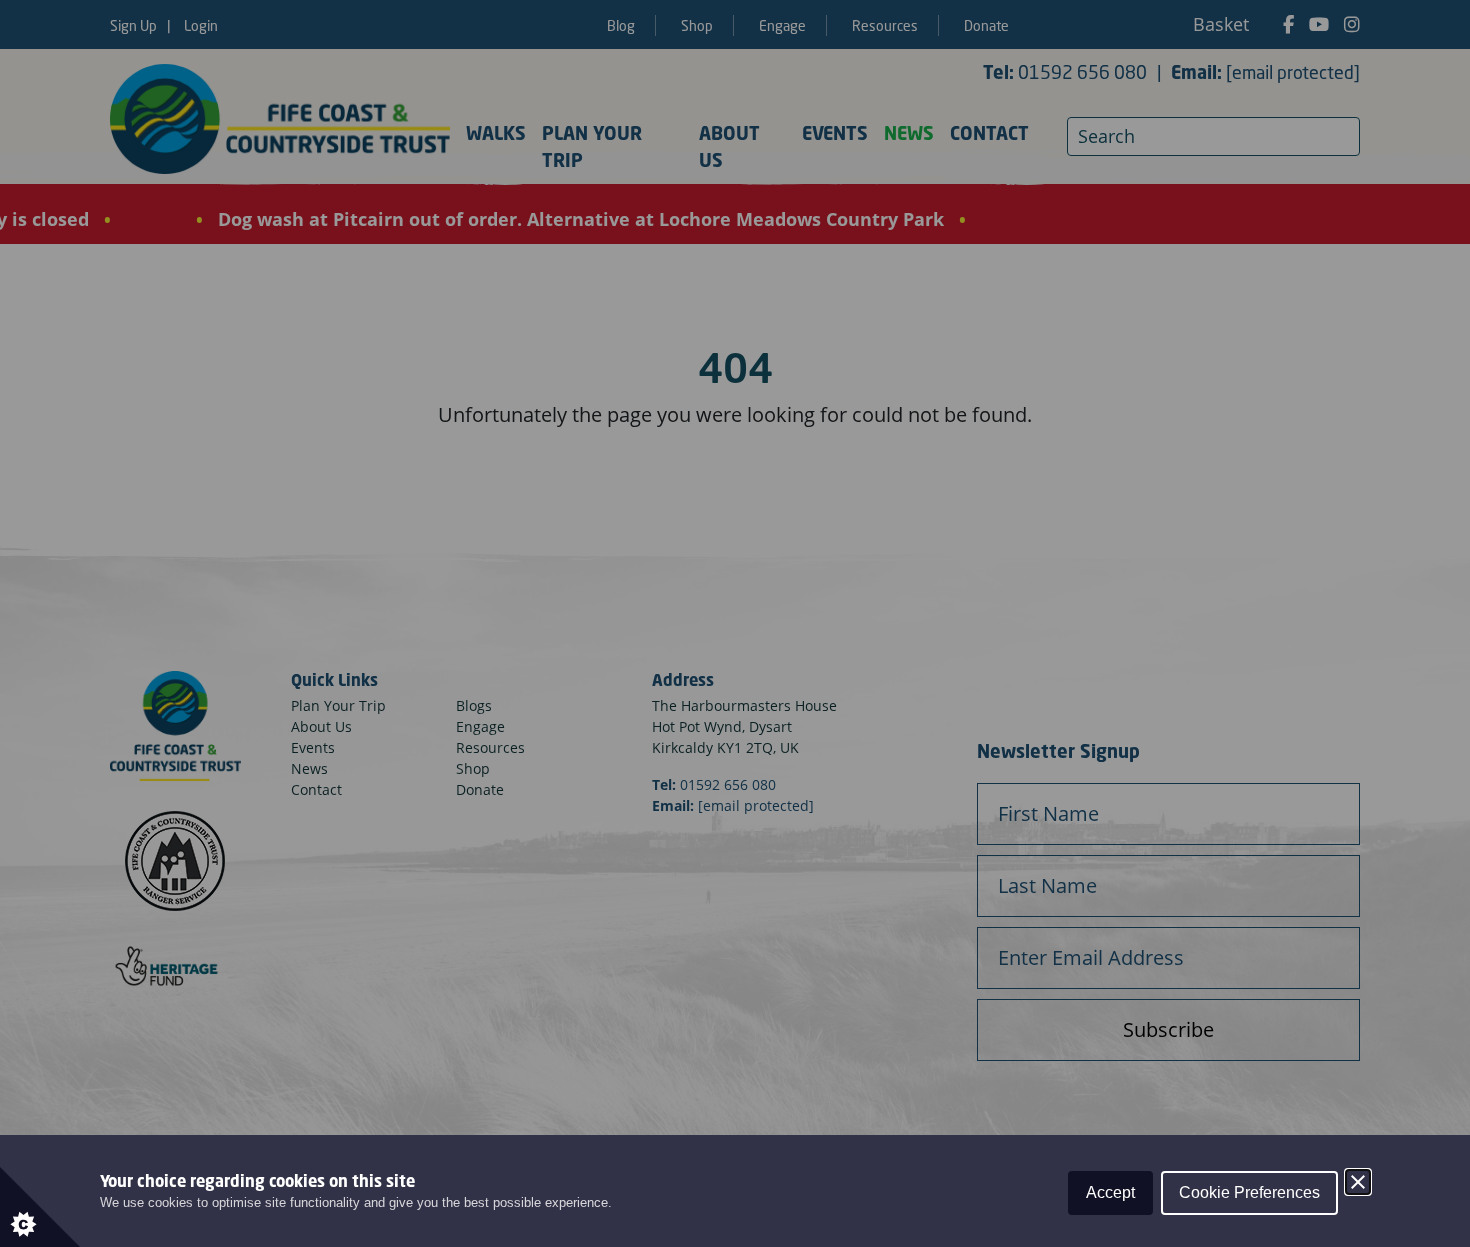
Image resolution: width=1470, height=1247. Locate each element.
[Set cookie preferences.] (40, 1207)
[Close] (1358, 1182)
